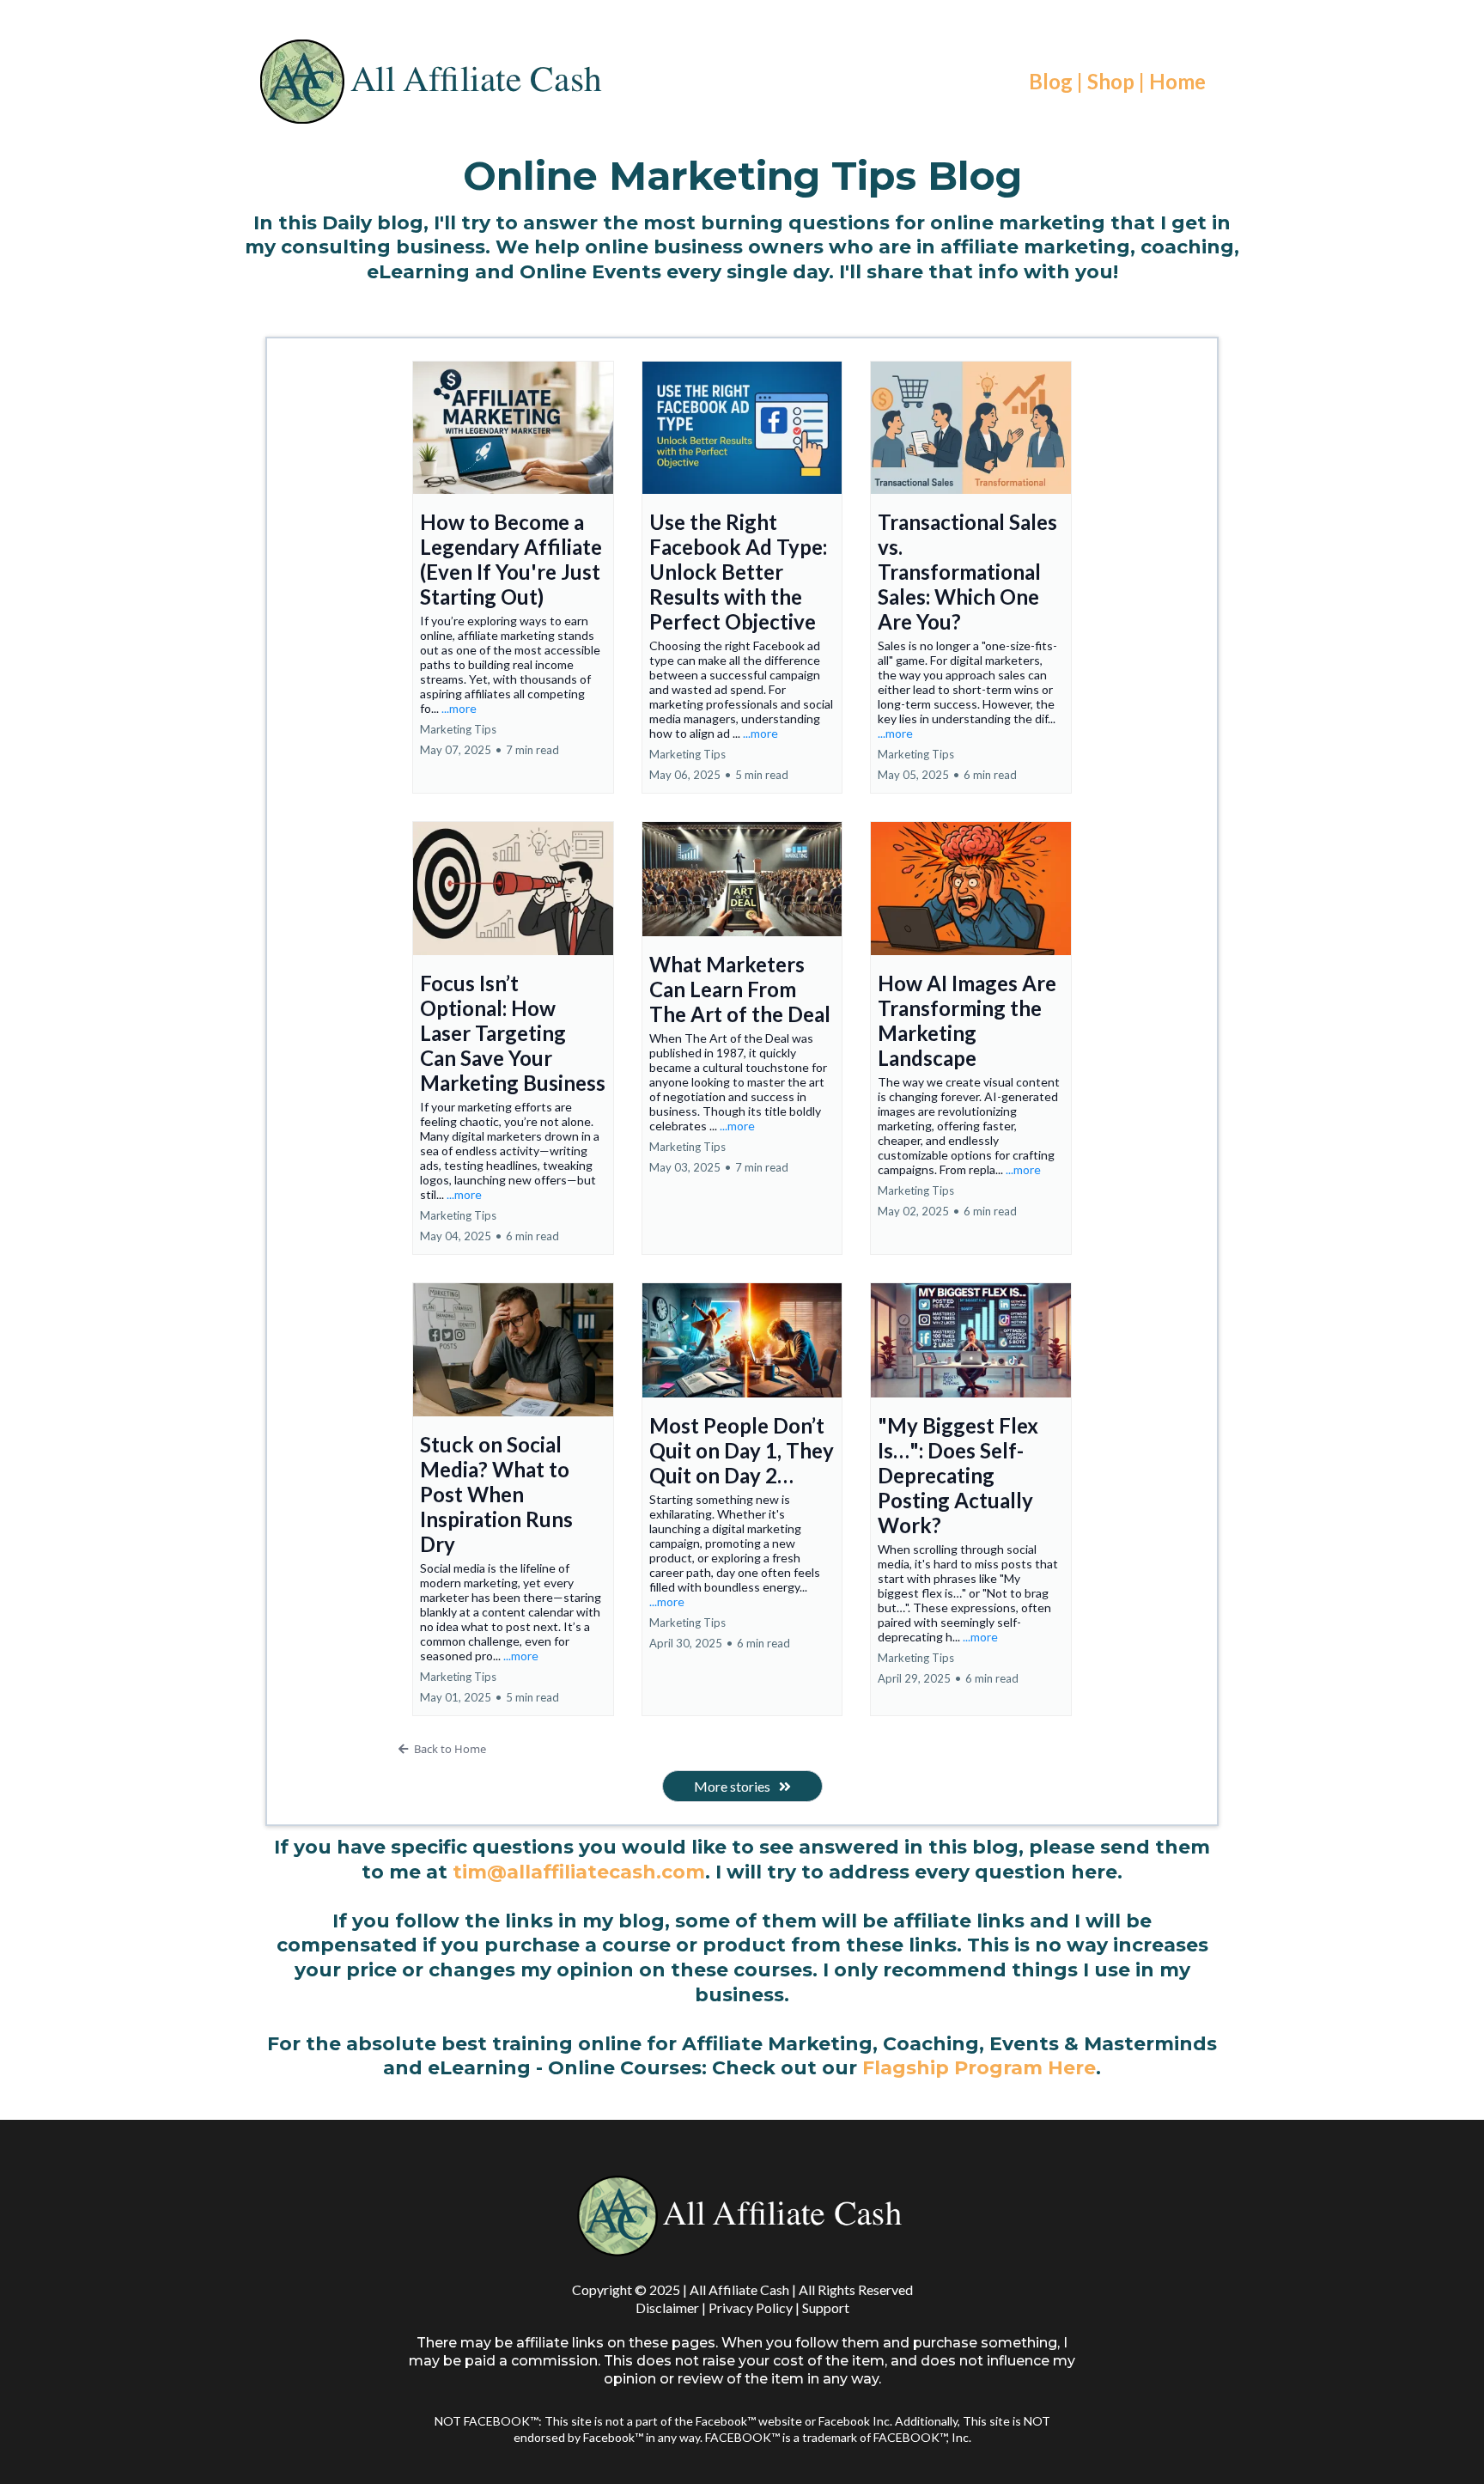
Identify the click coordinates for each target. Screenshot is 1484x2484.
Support (826, 2307)
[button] (513, 578)
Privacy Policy (751, 2307)
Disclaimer (667, 2307)
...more (459, 708)
